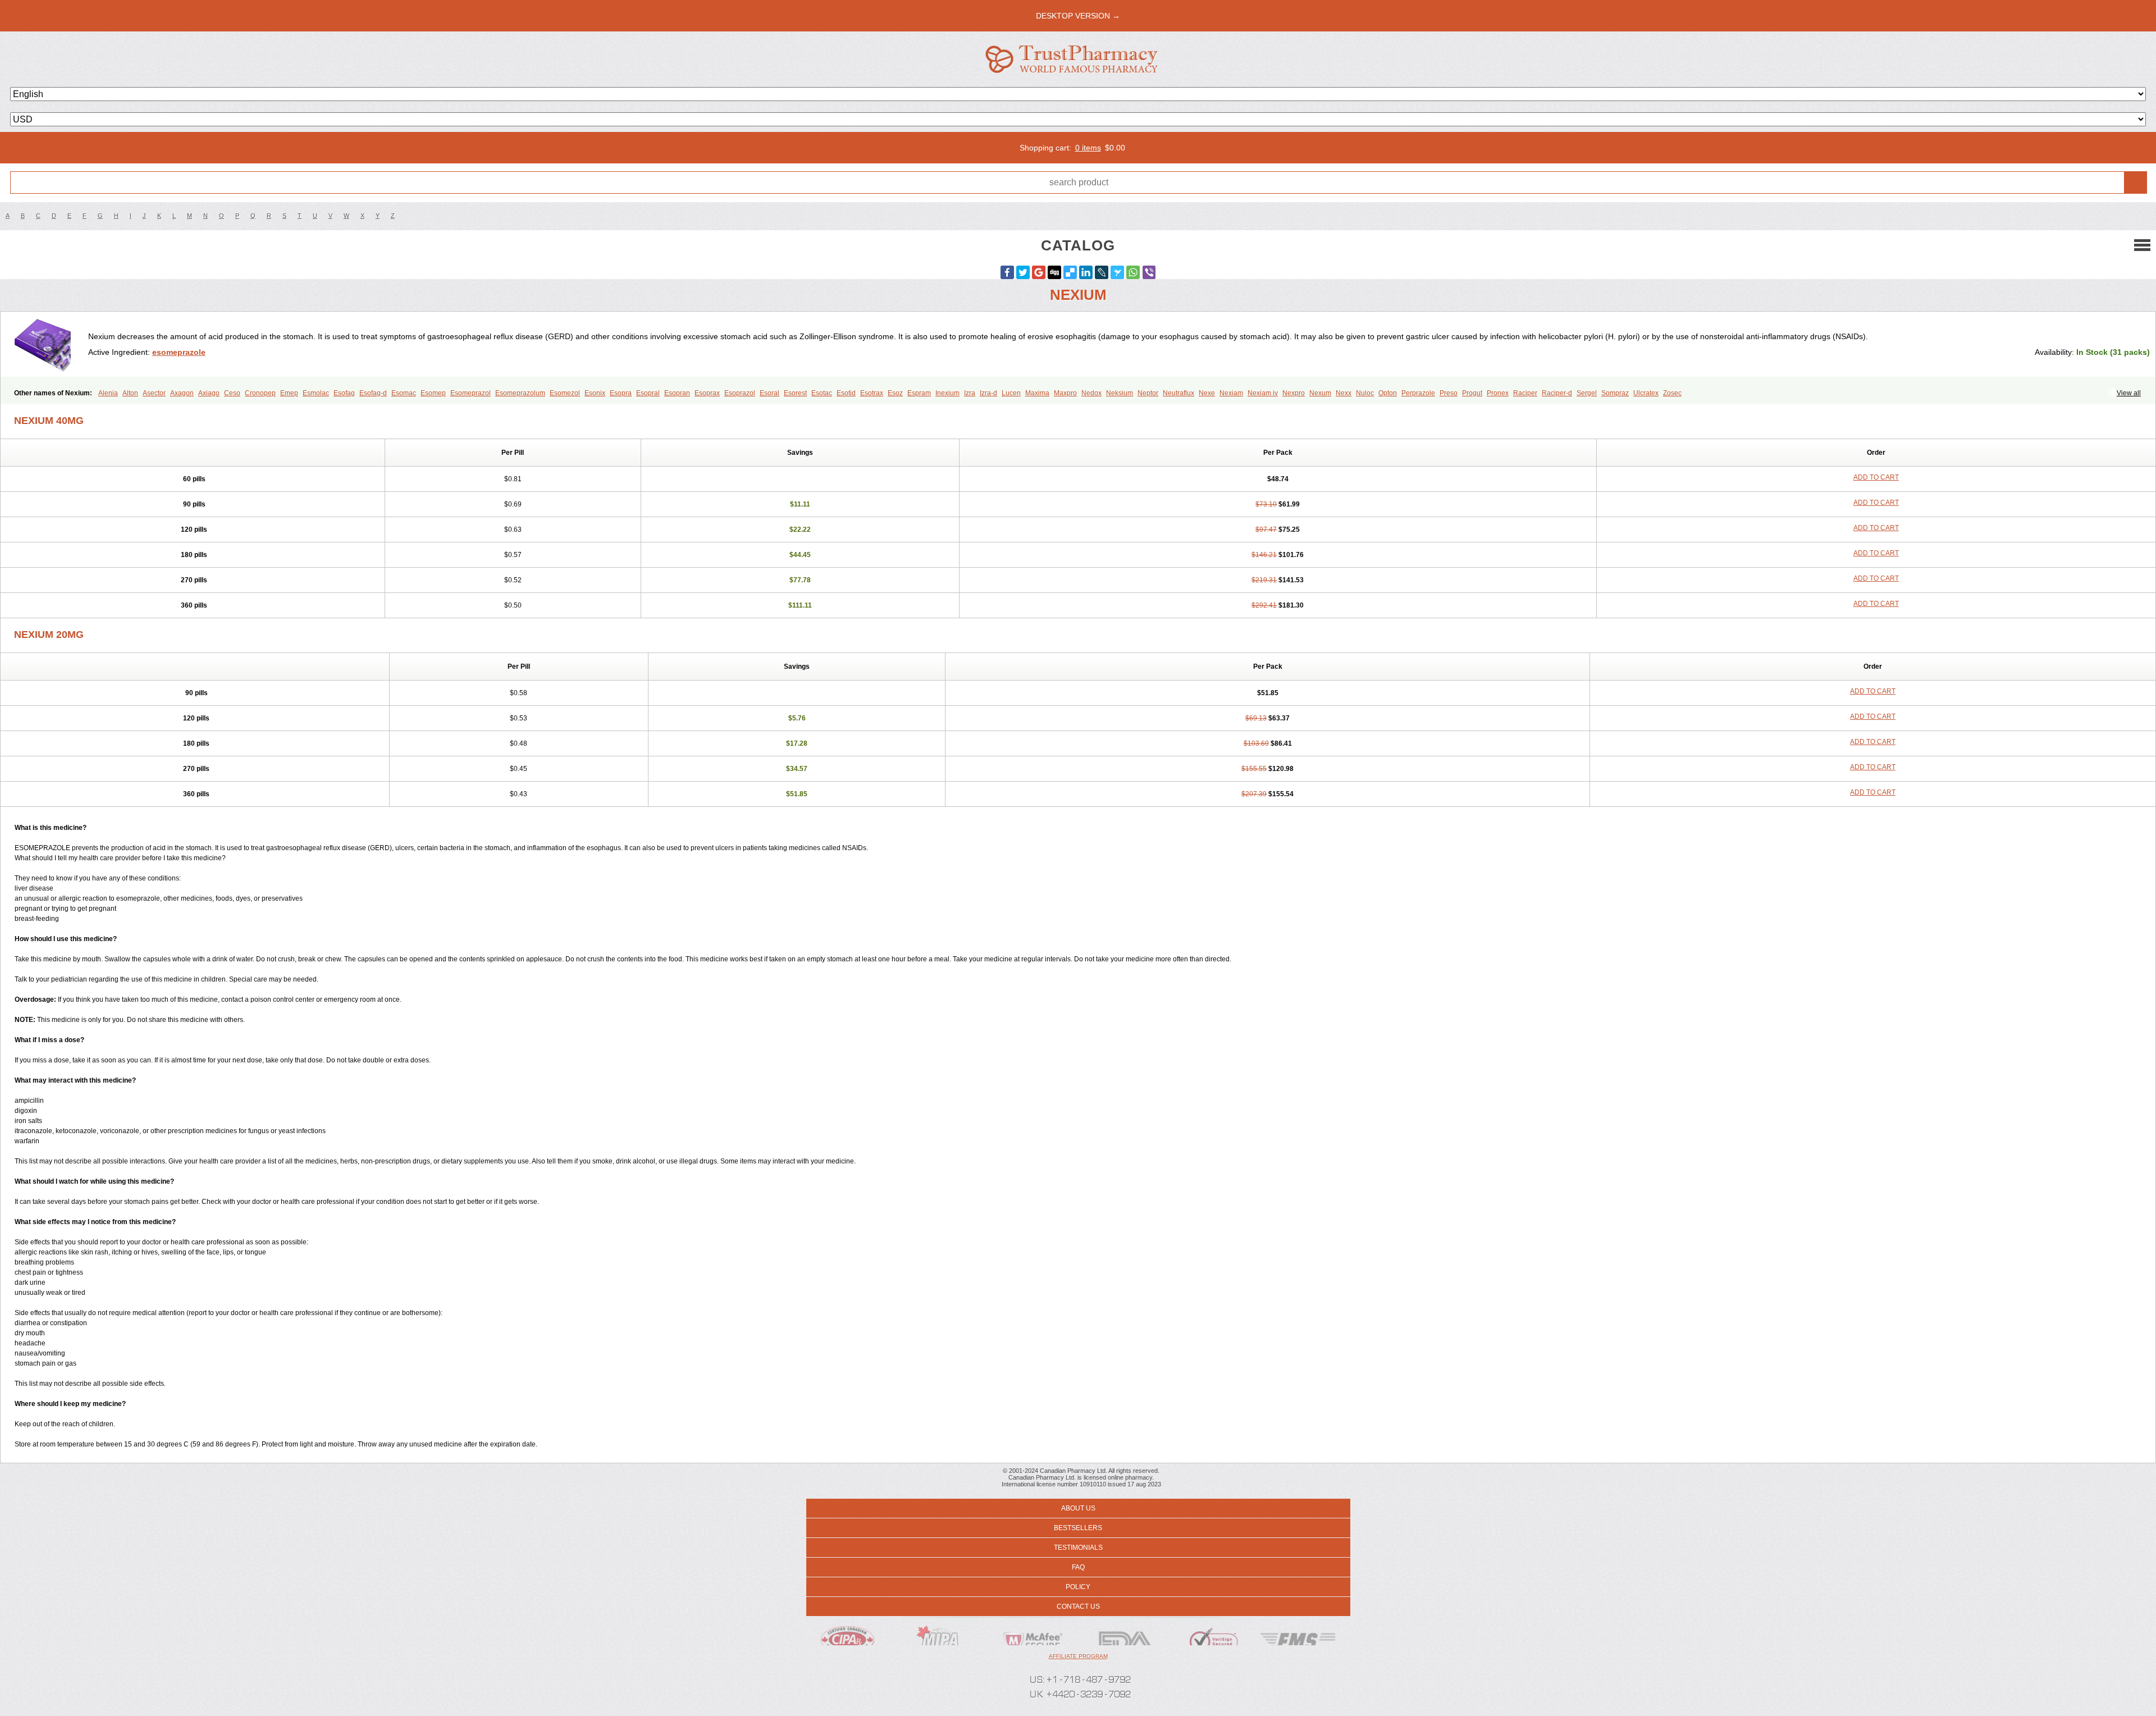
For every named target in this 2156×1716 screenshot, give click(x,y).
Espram (919, 393)
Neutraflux (1179, 393)
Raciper (1525, 393)
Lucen (1011, 393)
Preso (1449, 393)
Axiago (209, 393)
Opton (1388, 393)
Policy (1078, 1587)
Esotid (846, 393)
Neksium (1120, 393)
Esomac (404, 393)
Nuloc (1365, 393)
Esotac (822, 393)
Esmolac (316, 393)
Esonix (595, 393)
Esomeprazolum (520, 393)
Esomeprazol (471, 393)
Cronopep (260, 393)
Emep (289, 393)
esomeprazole (179, 352)
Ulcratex (1646, 393)
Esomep (433, 393)
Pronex (1498, 393)
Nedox (1091, 393)
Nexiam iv (1263, 393)
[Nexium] (49, 344)
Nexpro (1294, 393)
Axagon (182, 393)
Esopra (621, 393)
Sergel (1587, 393)
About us (1078, 1508)
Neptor (1148, 393)
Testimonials (1078, 1548)
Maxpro (1065, 393)
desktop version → (1078, 16)
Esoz (895, 393)
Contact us (1078, 1607)
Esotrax (872, 393)
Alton (130, 393)
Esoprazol (740, 393)
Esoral (769, 393)
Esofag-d (373, 393)
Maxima (1037, 393)
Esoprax (707, 393)
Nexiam (1231, 393)
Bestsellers (1078, 1528)
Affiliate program (1078, 1656)
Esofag (344, 393)
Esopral (648, 393)
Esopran (677, 393)
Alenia (108, 393)
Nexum (1320, 393)
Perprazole (1418, 393)
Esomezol (565, 393)
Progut (1472, 393)
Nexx (1344, 393)
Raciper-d (1557, 393)
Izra (970, 393)
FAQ (1078, 1567)
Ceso (232, 393)
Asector (154, 393)
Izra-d (988, 393)
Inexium (947, 393)
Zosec (1672, 393)
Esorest (795, 393)
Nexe (1207, 393)
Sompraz (1615, 393)
